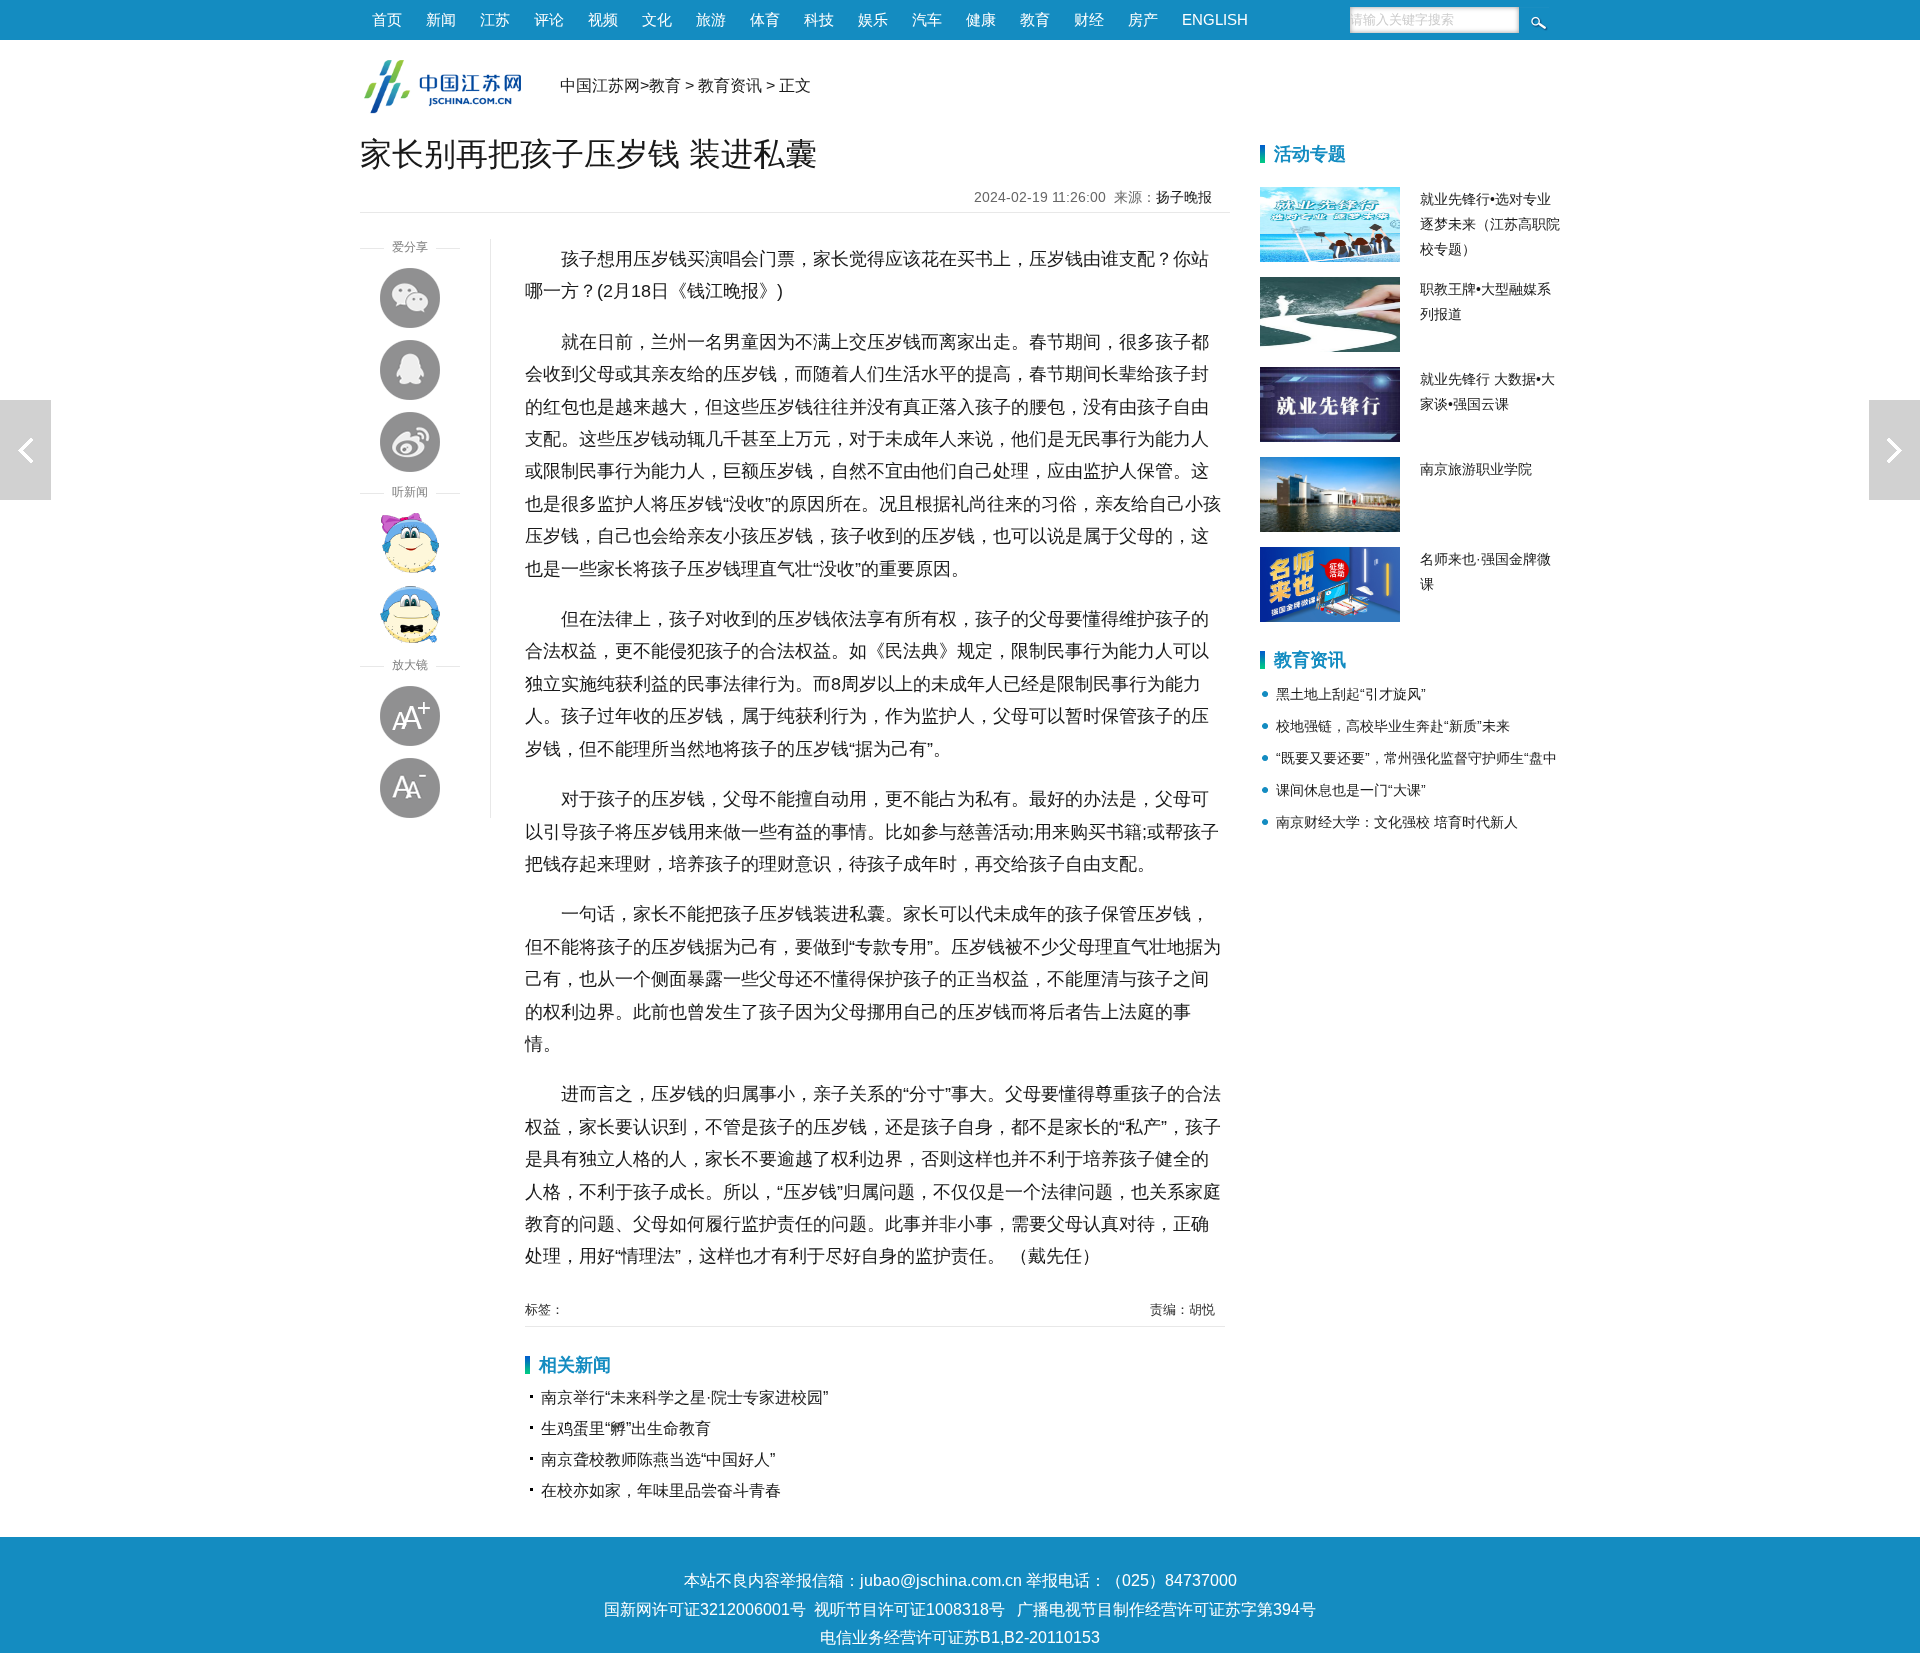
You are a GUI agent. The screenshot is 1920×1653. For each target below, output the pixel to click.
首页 (387, 19)
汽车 (927, 19)
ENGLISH (1215, 19)
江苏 (495, 19)
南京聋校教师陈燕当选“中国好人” (658, 1459)
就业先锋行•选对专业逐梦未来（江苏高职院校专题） (1490, 224)
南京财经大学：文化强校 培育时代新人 (1397, 822)
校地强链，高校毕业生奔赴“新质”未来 (1393, 726)
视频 (603, 19)
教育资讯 (730, 85)
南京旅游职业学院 (1476, 469)
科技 (819, 19)
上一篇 (25, 450)
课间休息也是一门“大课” (1351, 790)
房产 (1143, 19)
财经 (1089, 19)
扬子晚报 (1184, 197)
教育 (1035, 19)
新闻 (441, 19)
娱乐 (873, 19)
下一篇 (1894, 450)
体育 (765, 19)
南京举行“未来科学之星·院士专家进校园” (684, 1397)
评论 (549, 19)
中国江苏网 (600, 85)
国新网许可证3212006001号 (705, 1609)
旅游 (711, 19)
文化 (657, 19)
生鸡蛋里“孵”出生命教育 (626, 1428)
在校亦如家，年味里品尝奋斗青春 (661, 1490)
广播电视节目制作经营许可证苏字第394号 (1166, 1609)
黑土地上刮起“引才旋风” (1351, 694)
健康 (981, 19)
